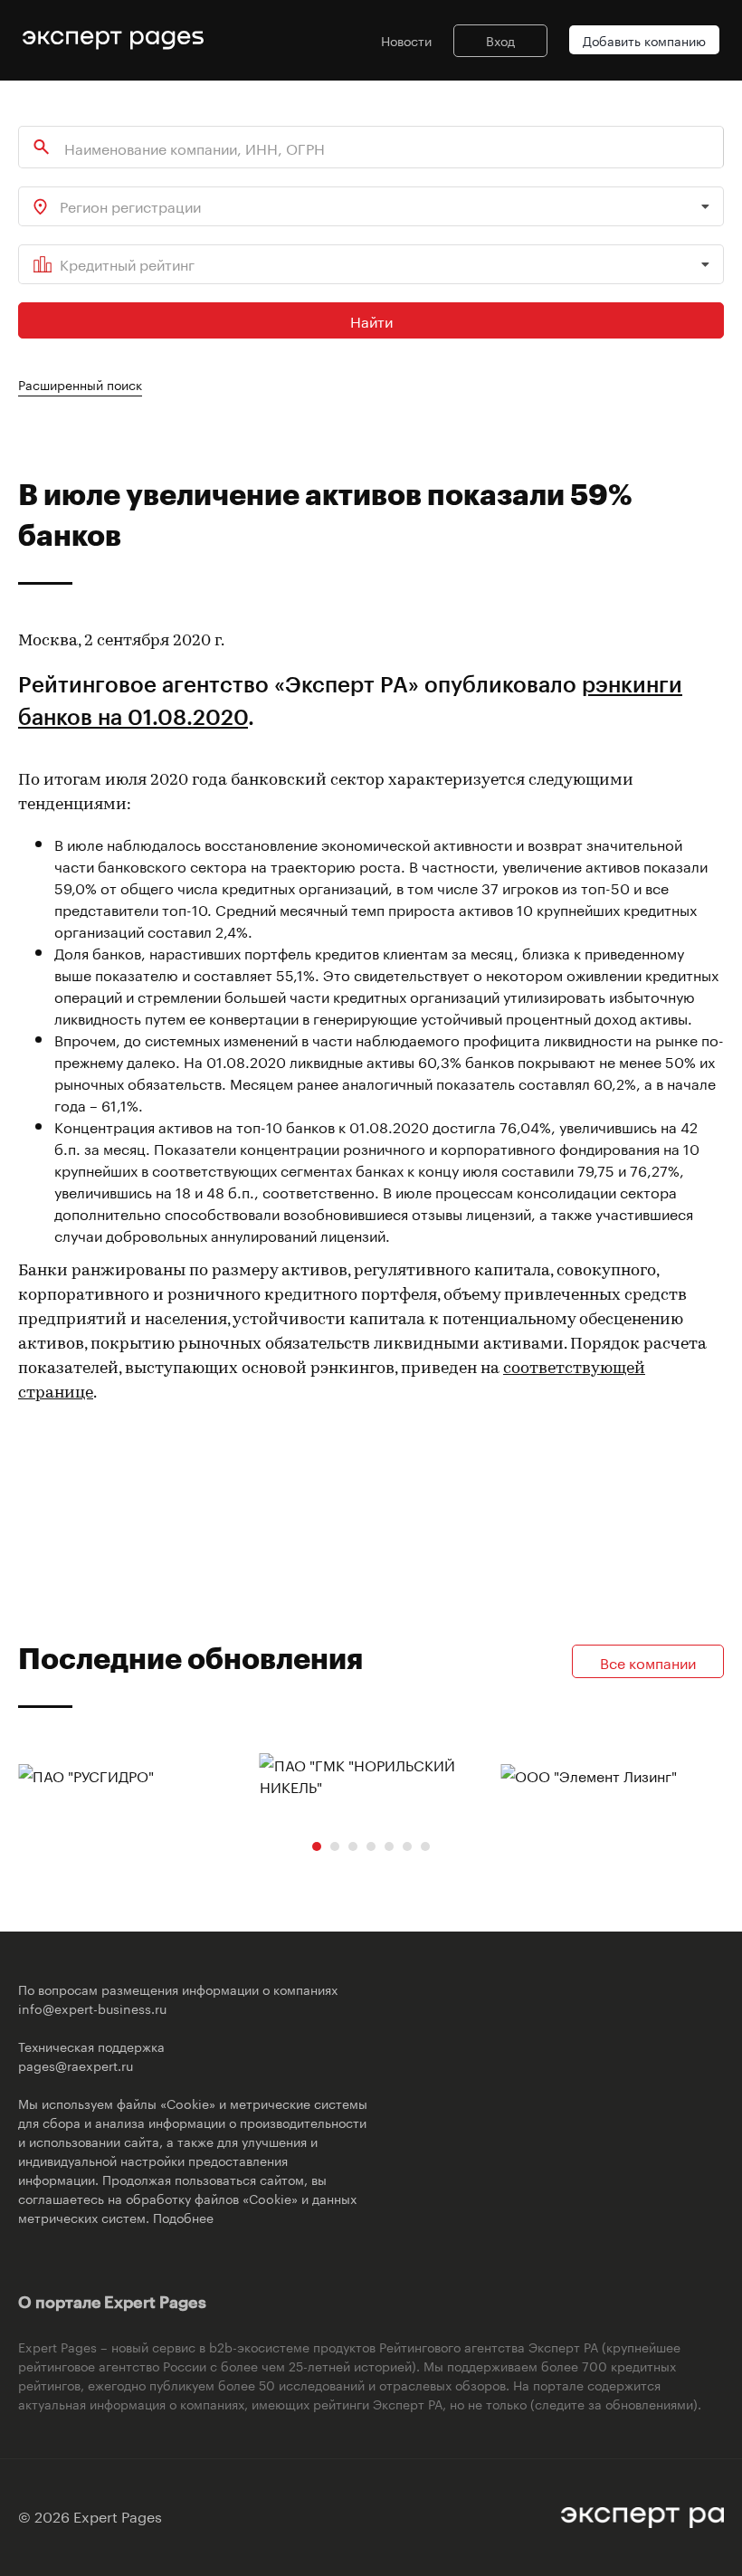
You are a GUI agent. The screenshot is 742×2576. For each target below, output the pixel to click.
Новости (406, 40)
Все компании (648, 1661)
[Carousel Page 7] (425, 1846)
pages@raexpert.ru (76, 2065)
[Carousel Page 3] (353, 1846)
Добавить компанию (644, 40)
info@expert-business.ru (92, 2008)
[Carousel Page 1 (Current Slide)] (317, 1846)
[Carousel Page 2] (335, 1846)
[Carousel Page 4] (371, 1846)
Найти (371, 320)
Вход (500, 40)
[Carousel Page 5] (389, 1846)
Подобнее (183, 2217)
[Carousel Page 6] (407, 1846)
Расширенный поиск (80, 384)
